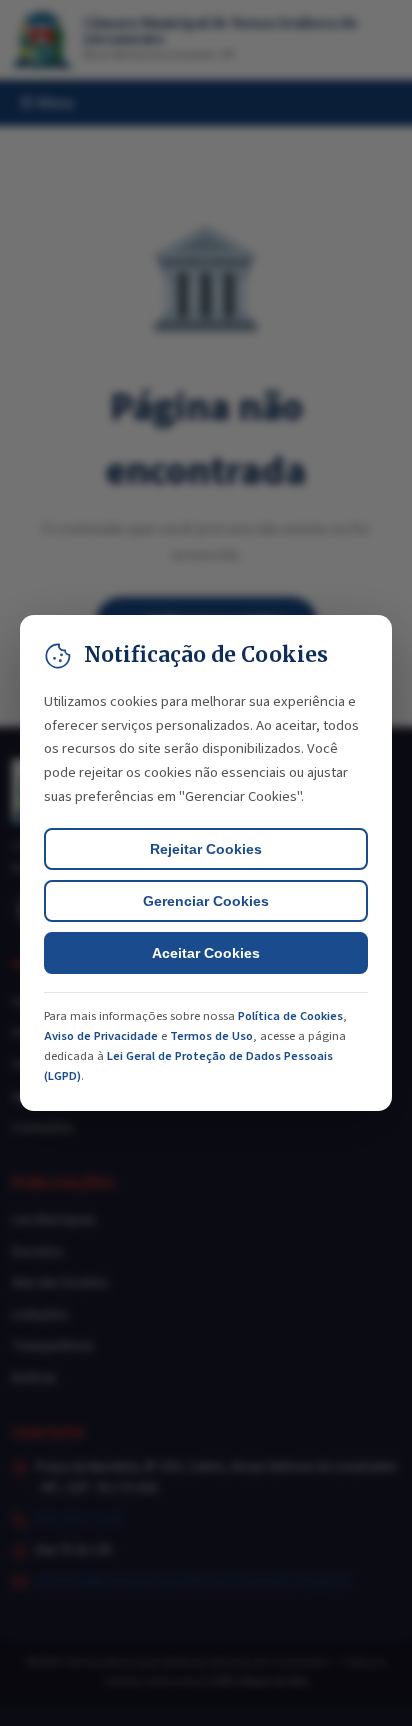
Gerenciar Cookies (206, 901)
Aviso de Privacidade (101, 1036)
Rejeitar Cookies (206, 849)
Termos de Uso (211, 1036)
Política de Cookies (290, 1016)
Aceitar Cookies (206, 953)
